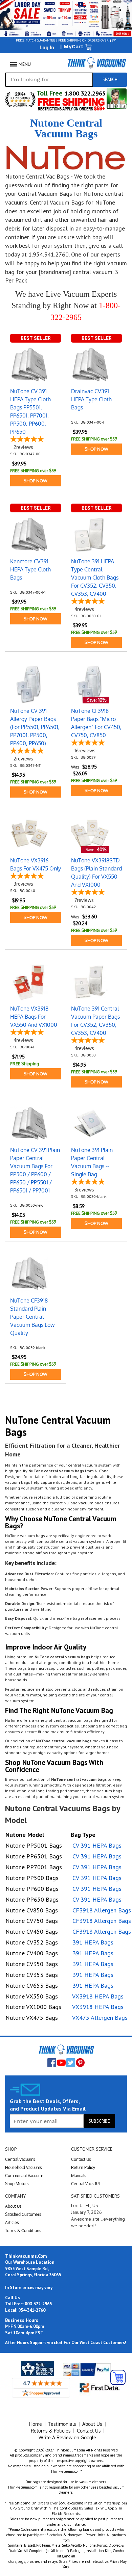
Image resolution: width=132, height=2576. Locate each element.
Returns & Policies (51, 2431)
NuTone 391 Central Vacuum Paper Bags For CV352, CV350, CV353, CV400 (95, 1021)
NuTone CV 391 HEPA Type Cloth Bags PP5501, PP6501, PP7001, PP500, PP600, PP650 (30, 411)
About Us (13, 2206)
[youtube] (61, 2063)
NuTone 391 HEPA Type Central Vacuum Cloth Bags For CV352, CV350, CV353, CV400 (95, 578)
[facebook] (52, 2063)
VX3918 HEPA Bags (98, 1996)
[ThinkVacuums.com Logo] (96, 63)
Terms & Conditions (23, 2231)
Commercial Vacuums (24, 2176)
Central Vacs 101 (85, 2184)
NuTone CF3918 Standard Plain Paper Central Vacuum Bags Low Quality (32, 1317)
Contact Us (81, 2159)
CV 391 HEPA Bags (97, 1845)
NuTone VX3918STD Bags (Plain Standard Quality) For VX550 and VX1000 (96, 873)
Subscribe (99, 2121)
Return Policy (83, 2167)
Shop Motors (17, 2184)
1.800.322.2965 (84, 93)
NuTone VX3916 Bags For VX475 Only (36, 864)
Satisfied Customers (23, 2214)
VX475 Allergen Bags (100, 2018)
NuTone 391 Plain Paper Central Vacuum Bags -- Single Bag (92, 1162)
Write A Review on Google (67, 2437)
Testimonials (62, 2424)
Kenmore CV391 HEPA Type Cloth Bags (30, 569)
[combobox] (49, 80)
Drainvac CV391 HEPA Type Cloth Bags (91, 399)
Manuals (79, 2176)
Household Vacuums (24, 2167)
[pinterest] (80, 2063)
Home (36, 2424)
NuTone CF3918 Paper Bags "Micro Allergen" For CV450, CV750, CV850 (96, 723)
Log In (47, 47)
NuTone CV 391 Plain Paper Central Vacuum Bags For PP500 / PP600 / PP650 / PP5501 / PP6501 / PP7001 (35, 1170)
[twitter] (71, 2063)
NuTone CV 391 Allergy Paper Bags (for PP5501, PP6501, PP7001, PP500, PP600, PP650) (35, 727)
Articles (12, 2222)
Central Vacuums (20, 2159)
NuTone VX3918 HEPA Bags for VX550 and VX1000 (34, 1017)
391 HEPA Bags (93, 1942)
